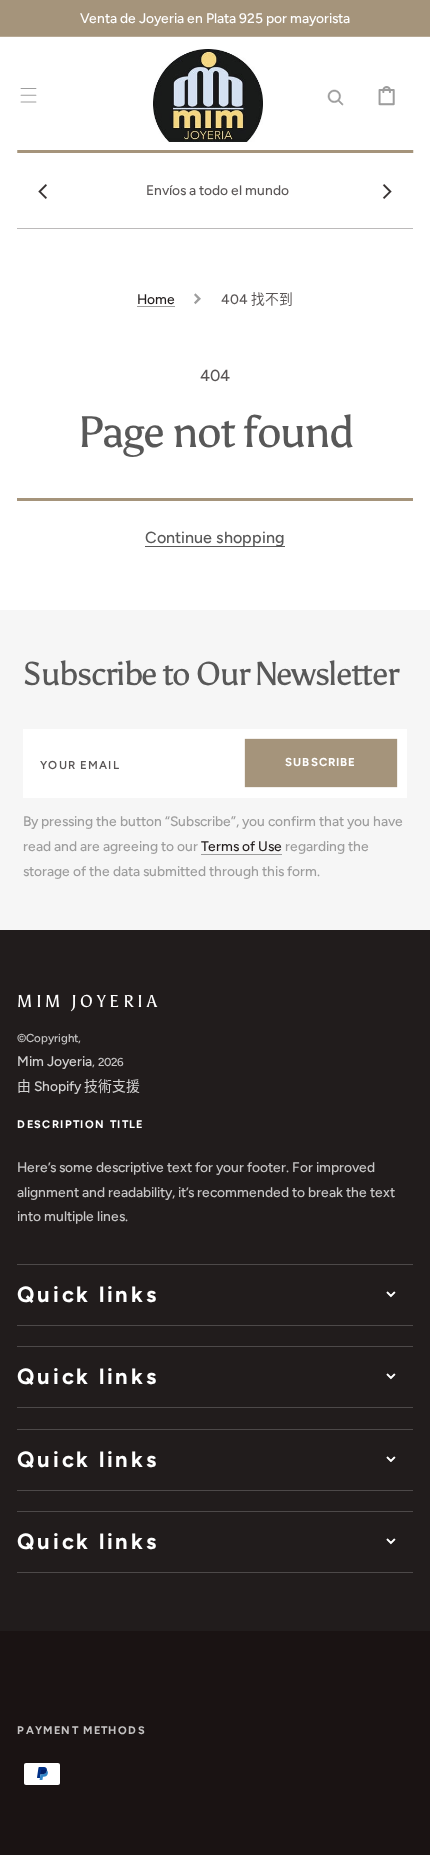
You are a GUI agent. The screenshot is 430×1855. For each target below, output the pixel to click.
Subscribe (320, 762)
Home (156, 299)
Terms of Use (241, 846)
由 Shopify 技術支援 (78, 1086)
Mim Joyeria (54, 1061)
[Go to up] (400, 1825)
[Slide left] (43, 191)
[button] (28, 95)
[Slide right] (387, 191)
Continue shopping (215, 537)
